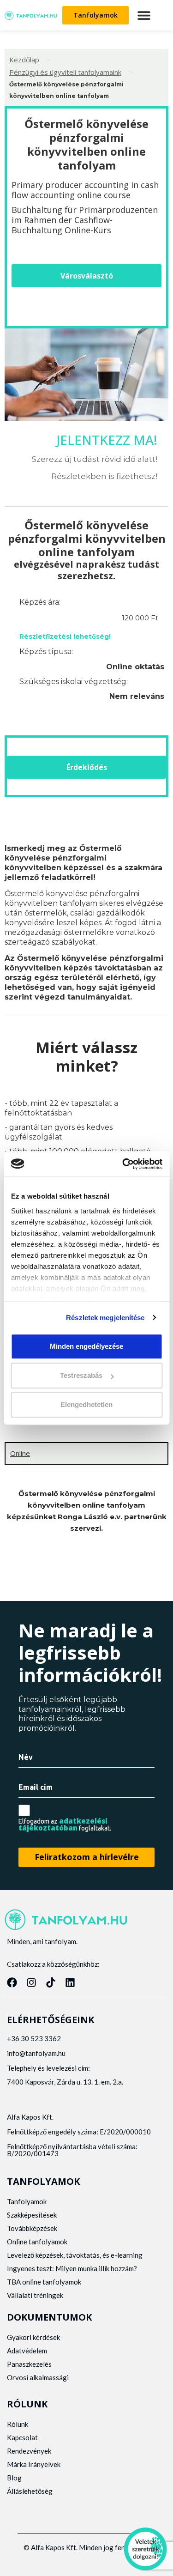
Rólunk (18, 2424)
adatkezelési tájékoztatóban (63, 1824)
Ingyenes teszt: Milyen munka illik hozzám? (72, 2268)
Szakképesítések (32, 2215)
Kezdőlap (24, 60)
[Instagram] (31, 1982)
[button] (144, 15)
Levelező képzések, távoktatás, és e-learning (75, 2255)
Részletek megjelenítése (105, 1318)
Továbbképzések (32, 2228)
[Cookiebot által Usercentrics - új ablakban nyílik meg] (123, 1164)
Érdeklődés (87, 767)
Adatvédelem (27, 2351)
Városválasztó (87, 276)
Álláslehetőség (30, 2491)
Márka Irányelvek (34, 2464)
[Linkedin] (70, 1982)
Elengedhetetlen (86, 1405)
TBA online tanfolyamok (44, 2282)
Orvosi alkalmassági (38, 2377)
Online (20, 1453)
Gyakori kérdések (33, 2337)
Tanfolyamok (27, 2201)
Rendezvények (29, 2451)
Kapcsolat (22, 2437)
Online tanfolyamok (37, 2242)
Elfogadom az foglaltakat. (65, 1824)
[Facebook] (12, 1982)
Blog (14, 2478)
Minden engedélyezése (86, 1346)
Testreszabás (81, 1375)
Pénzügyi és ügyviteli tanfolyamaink (65, 72)
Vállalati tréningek (35, 2295)
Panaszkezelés (29, 2364)
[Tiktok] (51, 1982)
